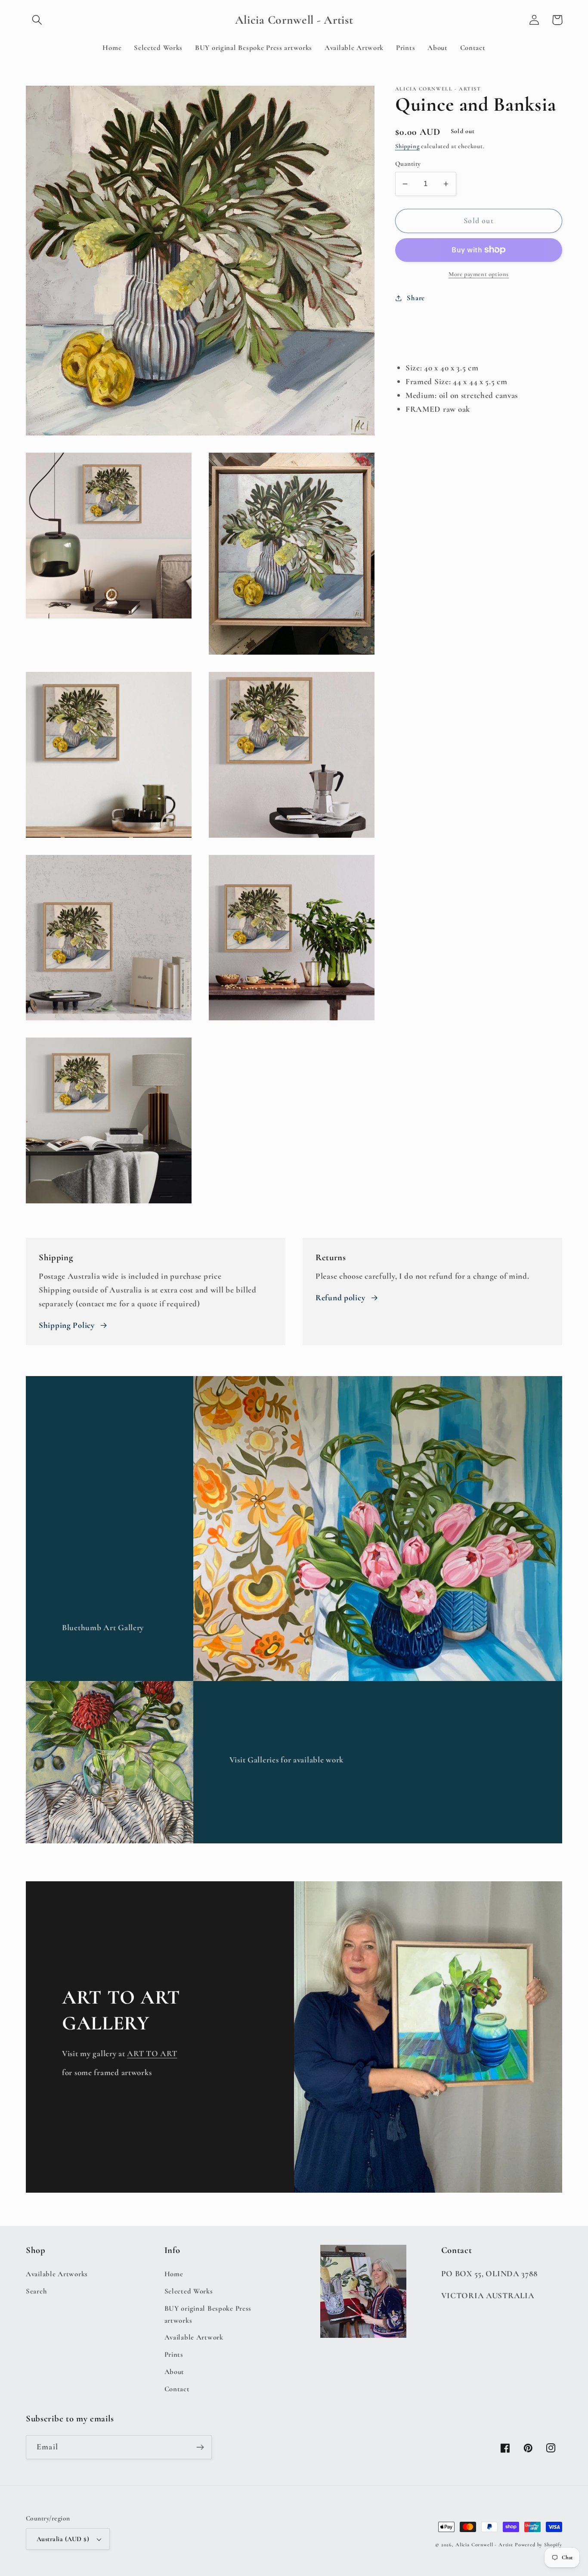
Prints (174, 2354)
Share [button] (416, 298)
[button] (37, 20)
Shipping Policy (67, 1325)
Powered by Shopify (538, 2545)
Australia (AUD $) (63, 2539)
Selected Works (189, 2291)
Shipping (407, 146)
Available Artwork (194, 2337)
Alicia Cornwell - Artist (484, 2545)
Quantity (408, 164)
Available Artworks (57, 2274)
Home (174, 2274)
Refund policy (340, 1298)
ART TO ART (152, 2054)
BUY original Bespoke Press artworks (208, 2314)
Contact (177, 2389)
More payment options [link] (479, 274)
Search (36, 2291)
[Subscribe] (200, 2447)
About (175, 2372)
